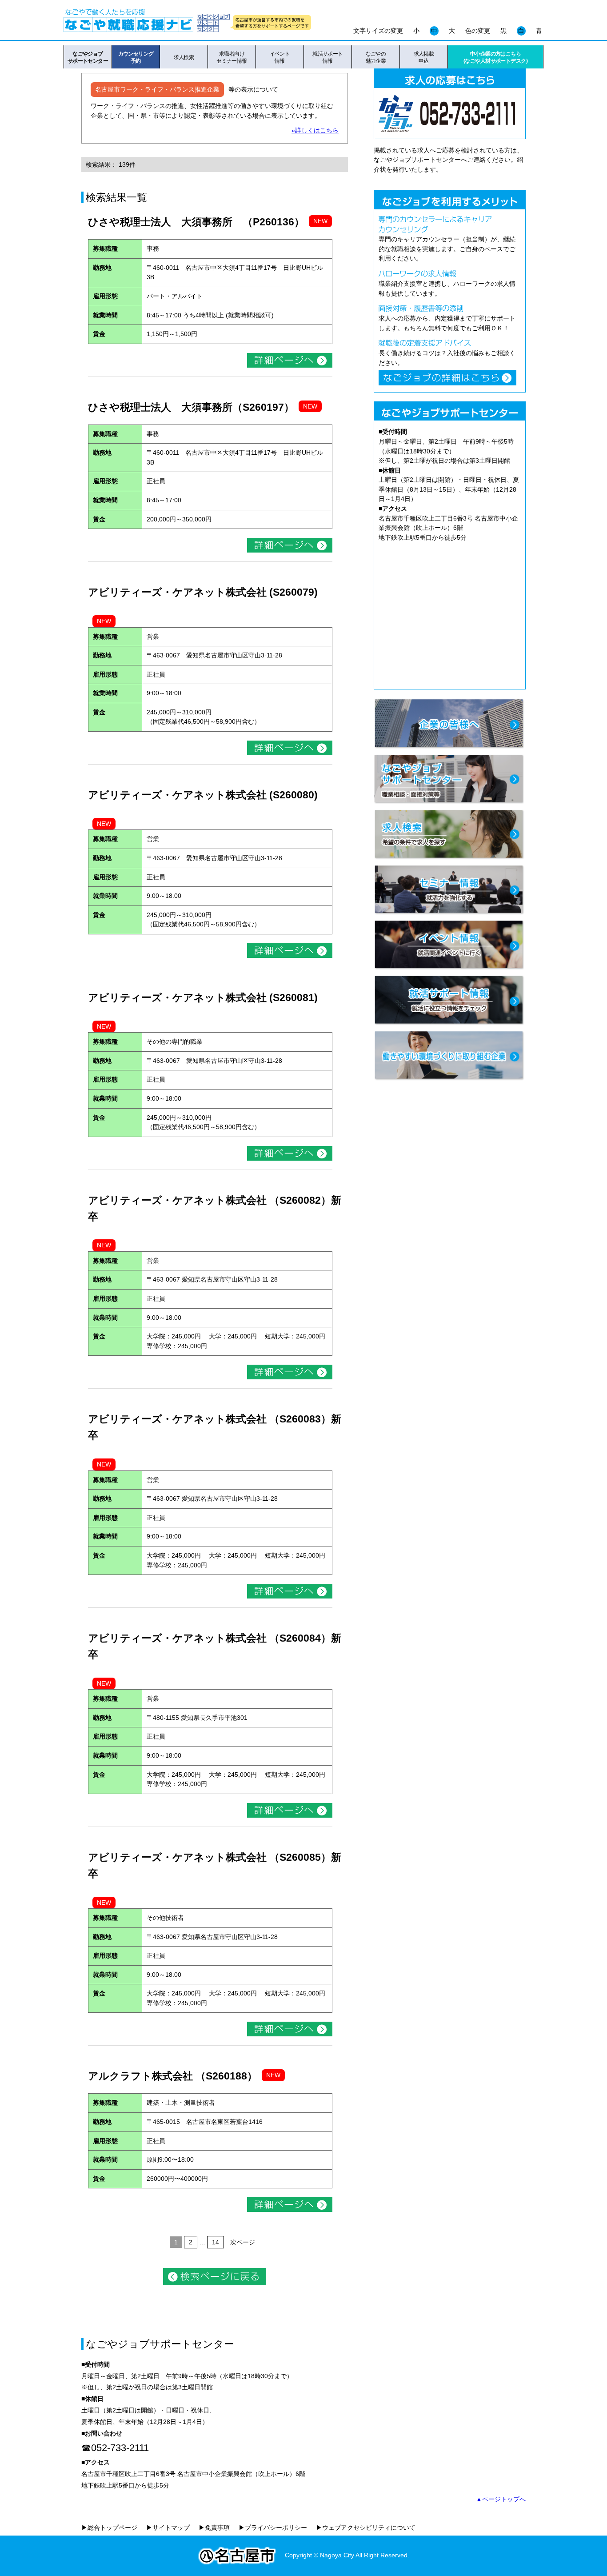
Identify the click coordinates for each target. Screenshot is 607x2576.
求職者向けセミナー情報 (232, 57)
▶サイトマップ (168, 2528)
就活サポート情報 (328, 57)
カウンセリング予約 (136, 57)
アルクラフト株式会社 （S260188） (173, 2076)
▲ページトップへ (501, 2499)
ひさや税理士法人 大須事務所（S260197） (191, 407)
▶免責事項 (214, 2528)
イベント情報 (280, 57)
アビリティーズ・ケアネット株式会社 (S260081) (203, 998)
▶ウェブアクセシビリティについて (366, 2528)
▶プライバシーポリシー (273, 2528)
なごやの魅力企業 (376, 57)
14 (216, 2242)
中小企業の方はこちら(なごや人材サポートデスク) (495, 57)
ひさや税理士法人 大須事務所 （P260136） (196, 222)
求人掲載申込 (424, 57)
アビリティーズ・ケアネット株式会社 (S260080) (203, 795)
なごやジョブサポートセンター (88, 57)
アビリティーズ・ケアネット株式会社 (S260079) (203, 592)
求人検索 (184, 57)
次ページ (243, 2242)
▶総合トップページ (109, 2528)
